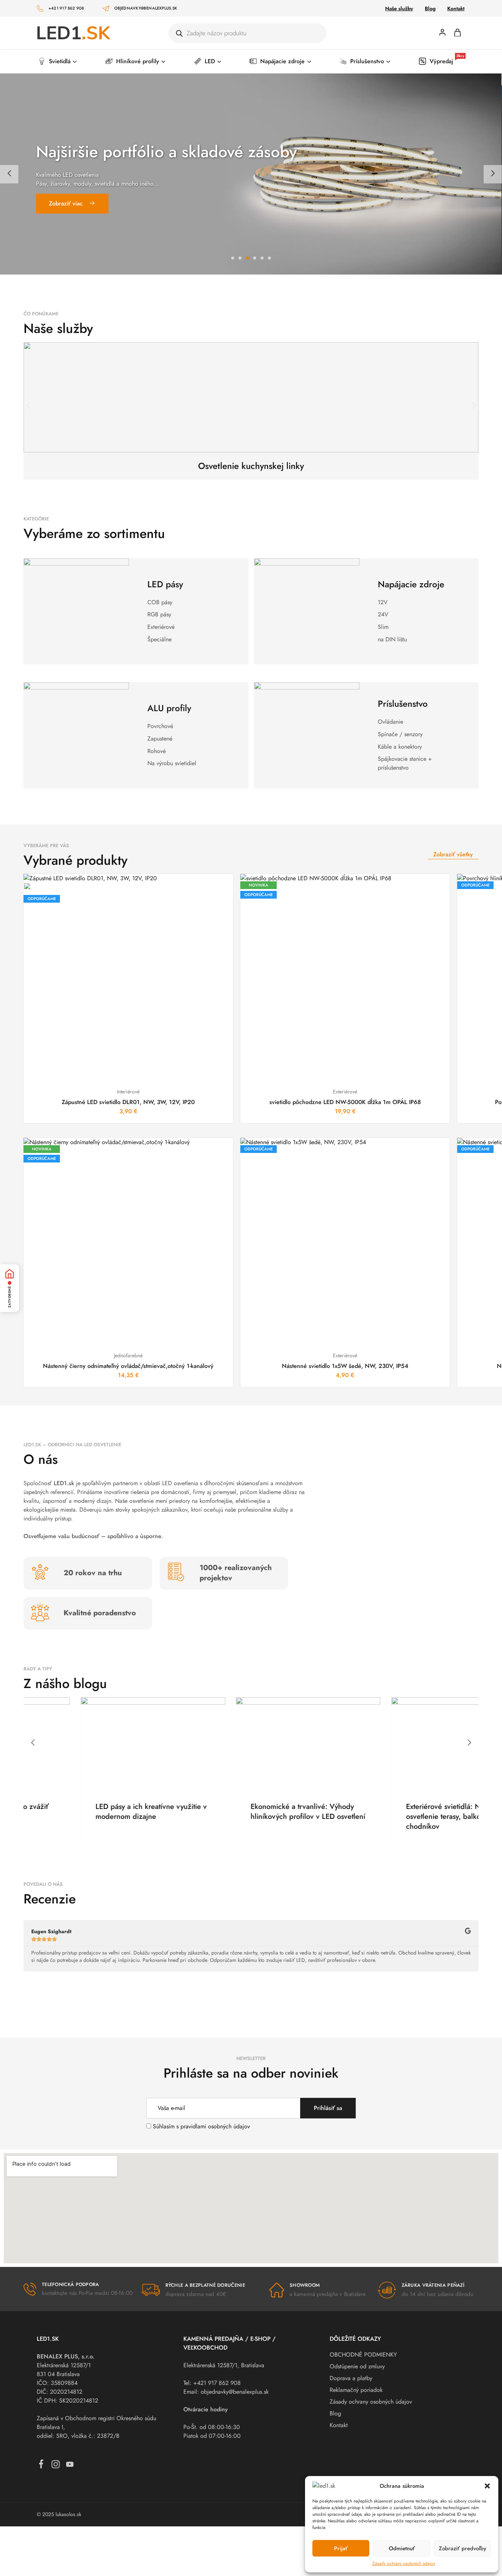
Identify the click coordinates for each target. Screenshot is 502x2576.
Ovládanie (390, 722)
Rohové (157, 751)
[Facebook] (41, 2466)
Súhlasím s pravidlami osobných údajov (201, 2126)
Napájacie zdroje (411, 584)
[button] (487, 2486)
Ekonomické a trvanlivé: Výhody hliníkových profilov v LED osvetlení (251, 1812)
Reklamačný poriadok (356, 2390)
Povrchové (160, 726)
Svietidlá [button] (60, 61)
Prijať (341, 2548)
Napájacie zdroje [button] (282, 61)
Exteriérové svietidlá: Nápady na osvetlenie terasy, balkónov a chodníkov (401, 1816)
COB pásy (160, 602)
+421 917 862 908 (66, 8)
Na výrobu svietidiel (172, 763)
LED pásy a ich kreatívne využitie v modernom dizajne (94, 1812)
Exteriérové (161, 627)
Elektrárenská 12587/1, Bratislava (224, 2365)
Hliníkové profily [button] (138, 61)
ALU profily (169, 708)
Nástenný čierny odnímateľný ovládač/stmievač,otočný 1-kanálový (128, 1366)
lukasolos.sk (68, 2514)
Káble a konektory (400, 747)
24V (383, 614)
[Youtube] (70, 2466)
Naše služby (399, 8)
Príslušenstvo (403, 704)
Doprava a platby (351, 2378)
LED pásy (165, 584)
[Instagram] (56, 2466)
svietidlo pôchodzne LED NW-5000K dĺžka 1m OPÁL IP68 (345, 1102)
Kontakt (456, 8)
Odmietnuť (402, 2548)
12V (383, 602)
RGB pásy (159, 614)
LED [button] (210, 61)
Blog (430, 8)
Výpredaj (447, 61)
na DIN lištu (392, 639)
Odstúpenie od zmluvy (357, 2366)
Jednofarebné (128, 1355)
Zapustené (160, 739)
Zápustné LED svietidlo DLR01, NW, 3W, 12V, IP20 (128, 1102)
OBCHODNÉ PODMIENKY (363, 2355)
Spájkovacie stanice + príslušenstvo (405, 763)
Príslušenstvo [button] (367, 61)
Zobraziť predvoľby (462, 2548)
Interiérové (128, 1092)
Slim (383, 627)
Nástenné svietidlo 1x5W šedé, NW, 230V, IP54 (345, 1366)
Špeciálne (159, 639)
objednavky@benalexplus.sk (146, 8)
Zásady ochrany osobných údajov (404, 2564)
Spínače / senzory (400, 734)
